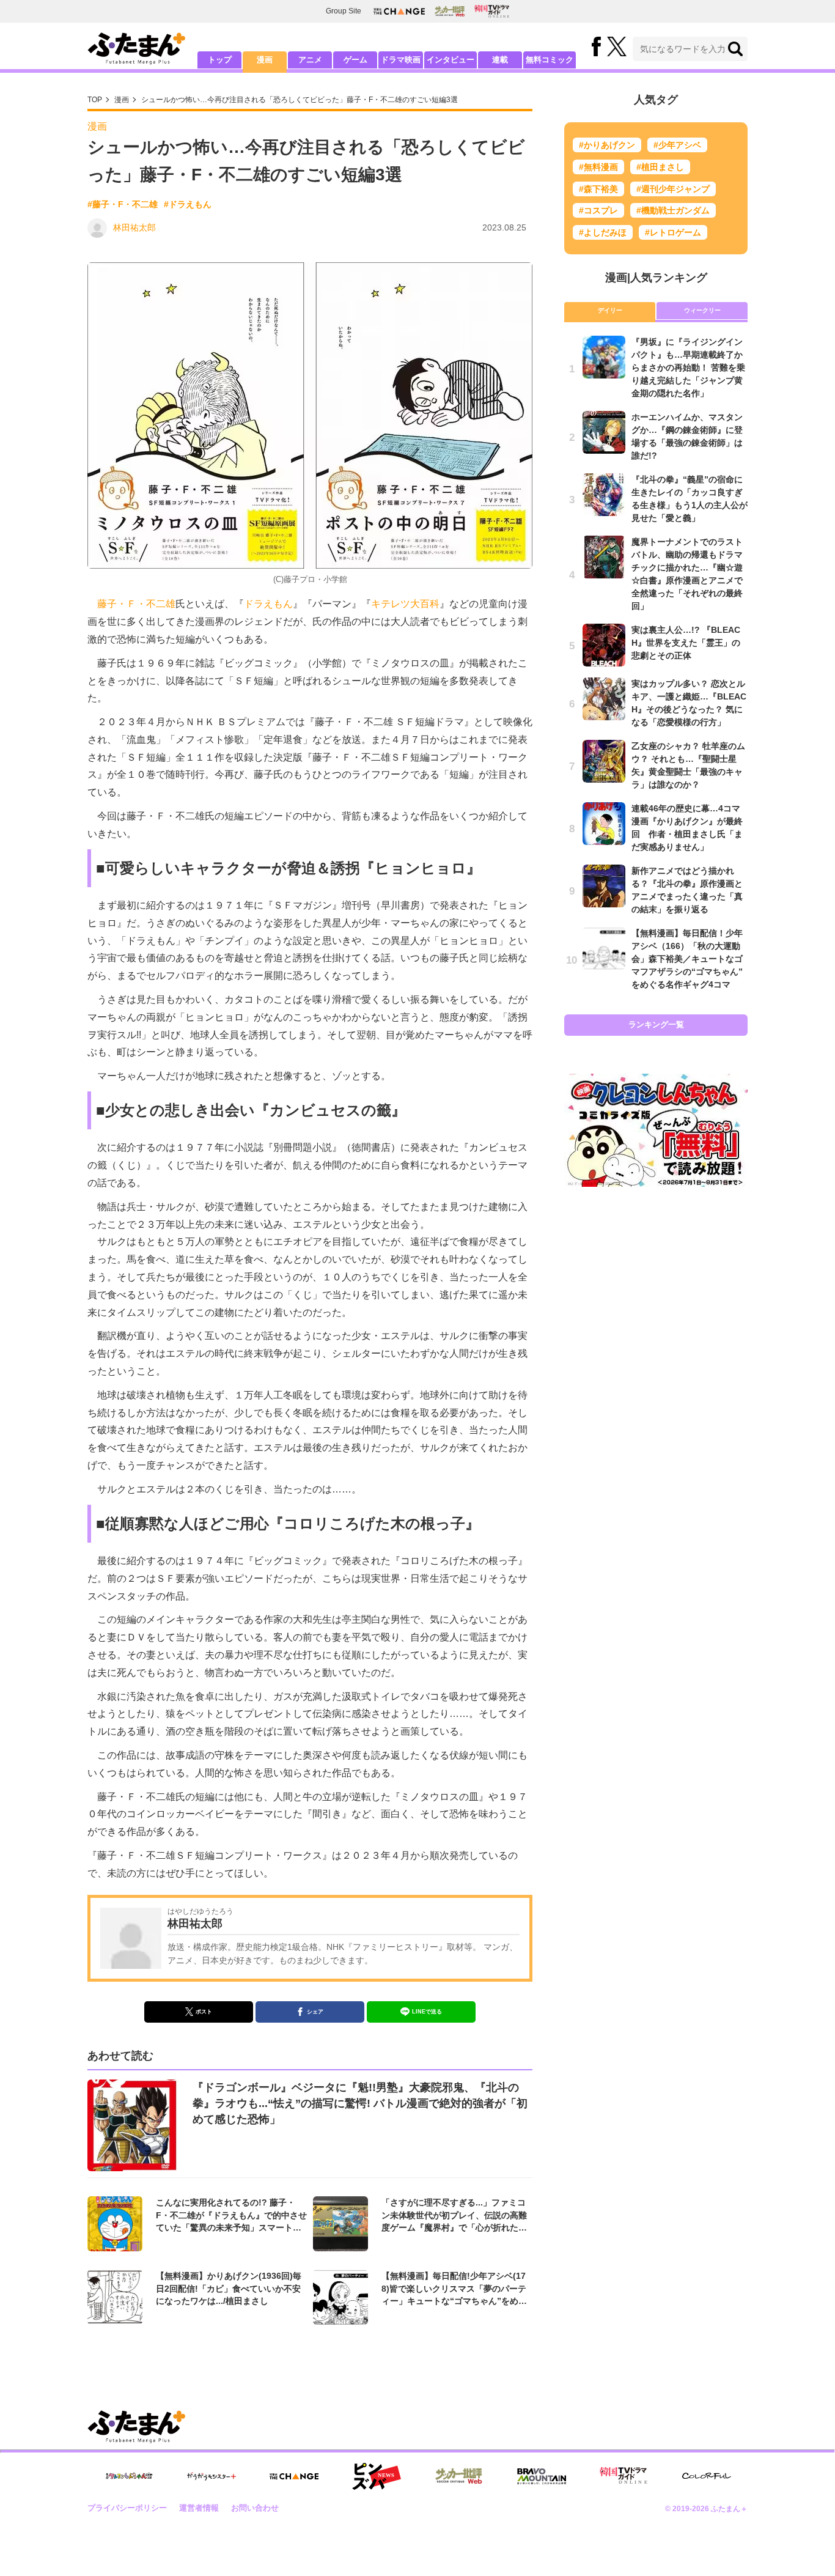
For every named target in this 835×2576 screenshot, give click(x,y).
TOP (95, 100)
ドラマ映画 (401, 60)
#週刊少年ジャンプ (673, 189)
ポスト (204, 2012)
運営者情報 (199, 2508)
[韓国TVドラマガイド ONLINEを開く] (492, 11)
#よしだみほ (603, 232)
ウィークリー (702, 310)
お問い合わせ (255, 2508)
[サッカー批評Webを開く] (450, 11)
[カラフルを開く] (707, 2476)
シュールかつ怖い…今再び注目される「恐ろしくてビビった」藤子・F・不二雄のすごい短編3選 (300, 100)
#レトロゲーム (673, 232)
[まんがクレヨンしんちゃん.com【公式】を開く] (129, 2476)
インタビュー (451, 60)
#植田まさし (660, 167)
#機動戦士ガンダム (673, 210)
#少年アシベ (677, 145)
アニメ (310, 60)
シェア (315, 2012)
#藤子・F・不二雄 (123, 204)
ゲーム (355, 60)
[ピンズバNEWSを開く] (377, 2476)
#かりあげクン (607, 145)
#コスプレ (598, 210)
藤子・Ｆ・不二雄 (136, 604)
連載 (500, 60)
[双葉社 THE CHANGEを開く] (399, 11)
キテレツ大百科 (405, 604)
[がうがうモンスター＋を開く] (212, 2476)
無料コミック (550, 60)
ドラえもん (268, 604)
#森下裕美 (598, 189)
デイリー (610, 310)
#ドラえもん (188, 204)
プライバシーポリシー (127, 2508)
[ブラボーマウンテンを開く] (542, 2477)
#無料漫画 (598, 167)
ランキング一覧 (656, 1024)
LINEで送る (427, 2012)
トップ (220, 60)
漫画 (265, 60)
